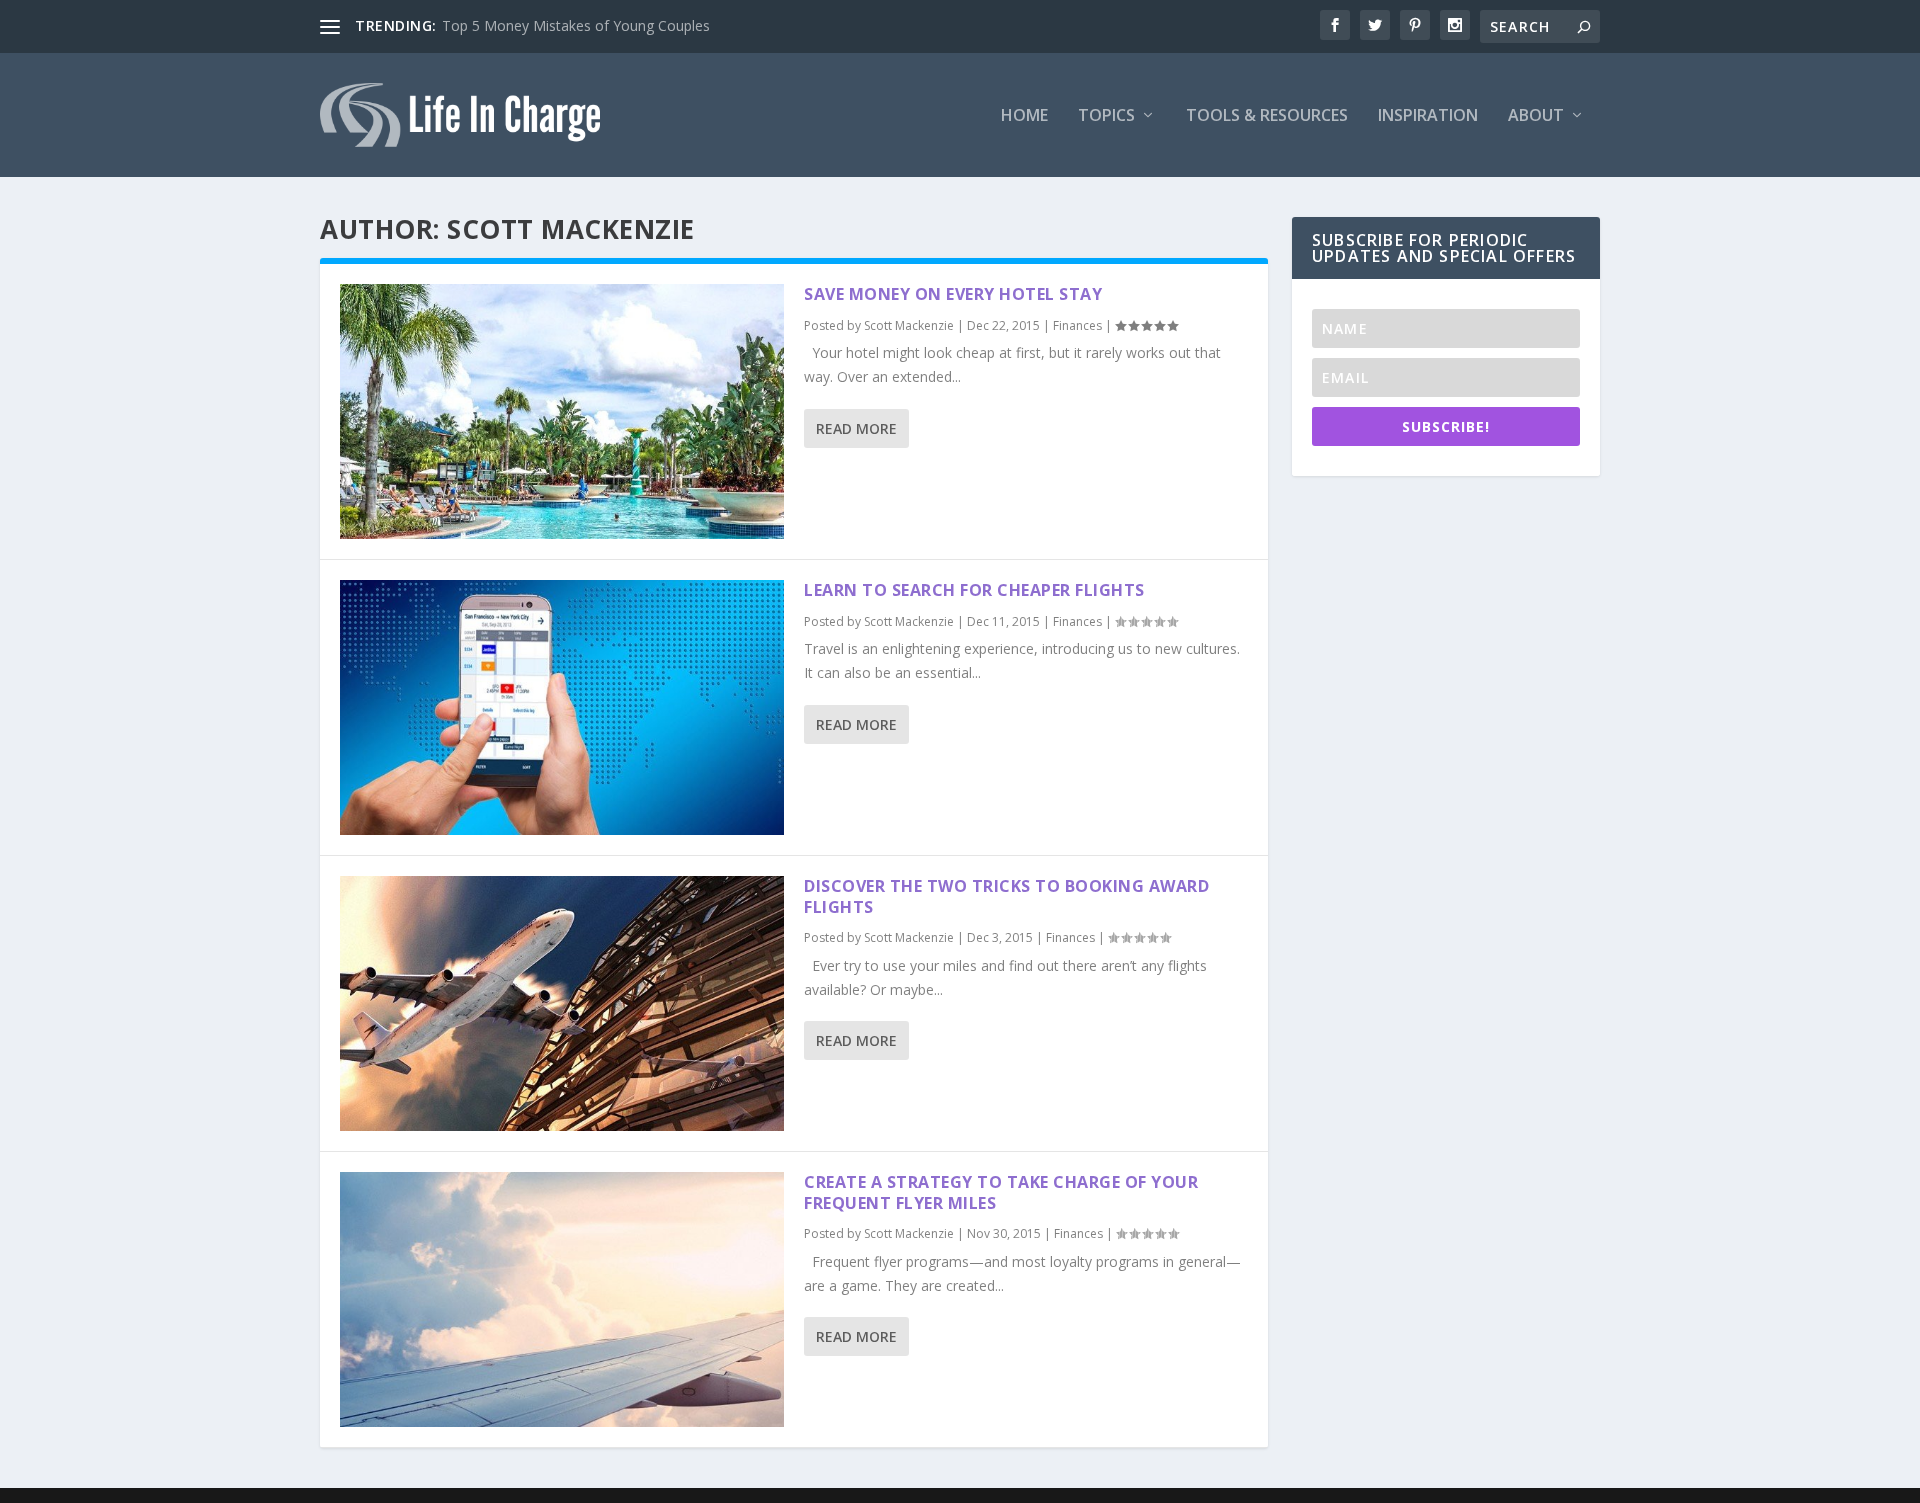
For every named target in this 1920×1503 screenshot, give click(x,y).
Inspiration (1428, 116)
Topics (1106, 116)
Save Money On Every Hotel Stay (953, 294)
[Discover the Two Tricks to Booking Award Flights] (562, 1003)
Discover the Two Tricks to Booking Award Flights (1006, 896)
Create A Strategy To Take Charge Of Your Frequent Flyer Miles (1001, 1192)
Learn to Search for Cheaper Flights (974, 590)
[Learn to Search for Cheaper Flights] (562, 707)
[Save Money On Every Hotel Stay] (562, 411)
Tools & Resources (1267, 116)
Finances (1077, 325)
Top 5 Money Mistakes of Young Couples (576, 25)
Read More (856, 428)
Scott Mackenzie (909, 325)
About (1536, 116)
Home (1024, 116)
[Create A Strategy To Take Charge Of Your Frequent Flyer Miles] (562, 1299)
